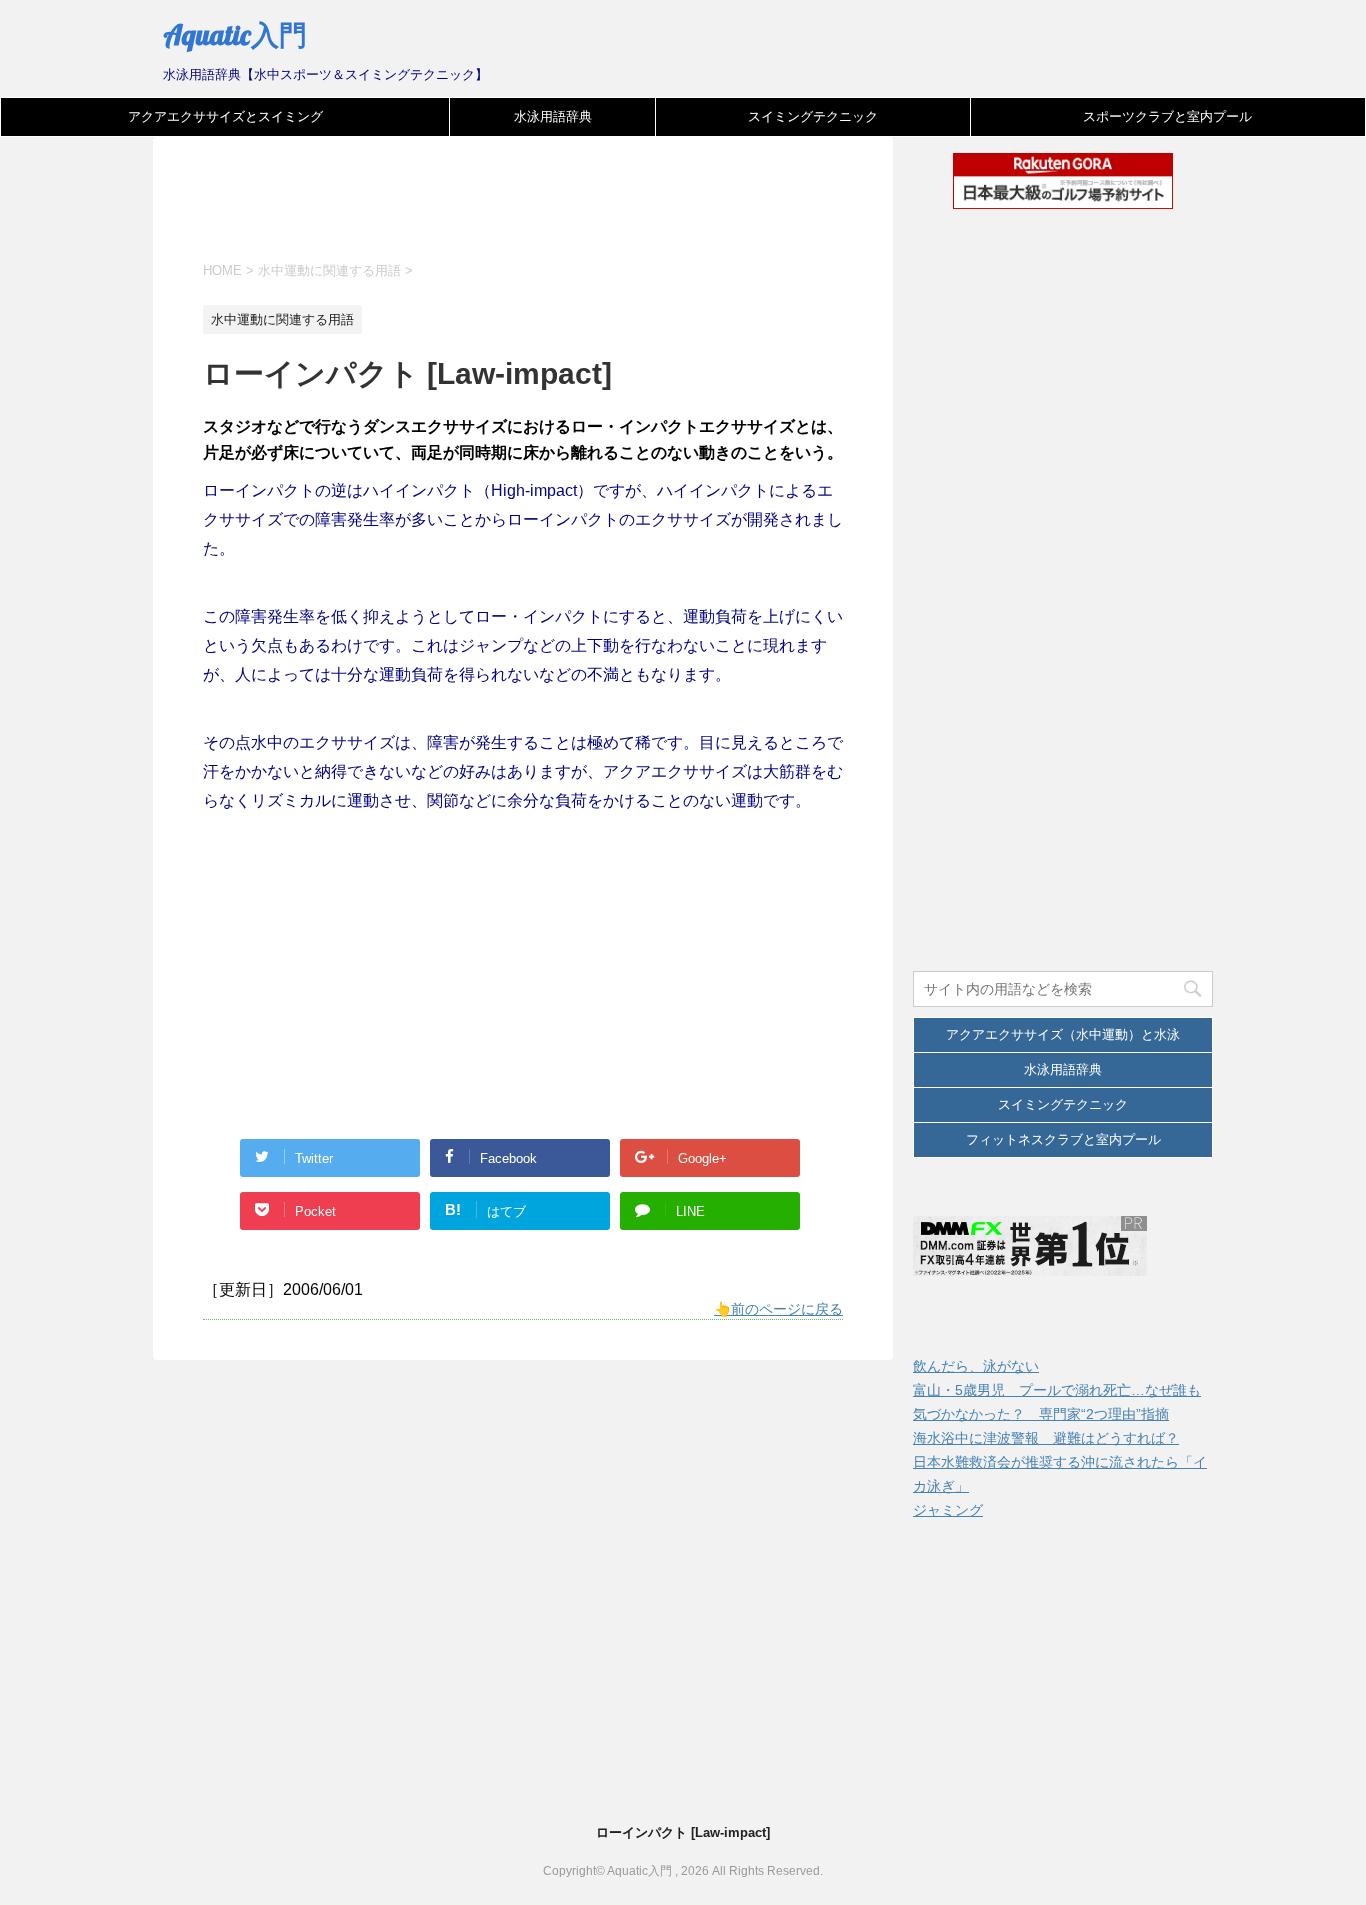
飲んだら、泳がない (976, 1366)
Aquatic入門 (235, 34)
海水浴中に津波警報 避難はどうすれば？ (1046, 1438)
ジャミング (948, 1510)
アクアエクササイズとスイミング (225, 116)
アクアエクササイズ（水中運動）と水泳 (1063, 1034)
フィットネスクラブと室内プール (1063, 1139)
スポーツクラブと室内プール (1167, 116)
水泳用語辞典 (553, 116)
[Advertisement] (567, 212)
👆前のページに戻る (778, 1309)
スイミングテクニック (813, 116)
